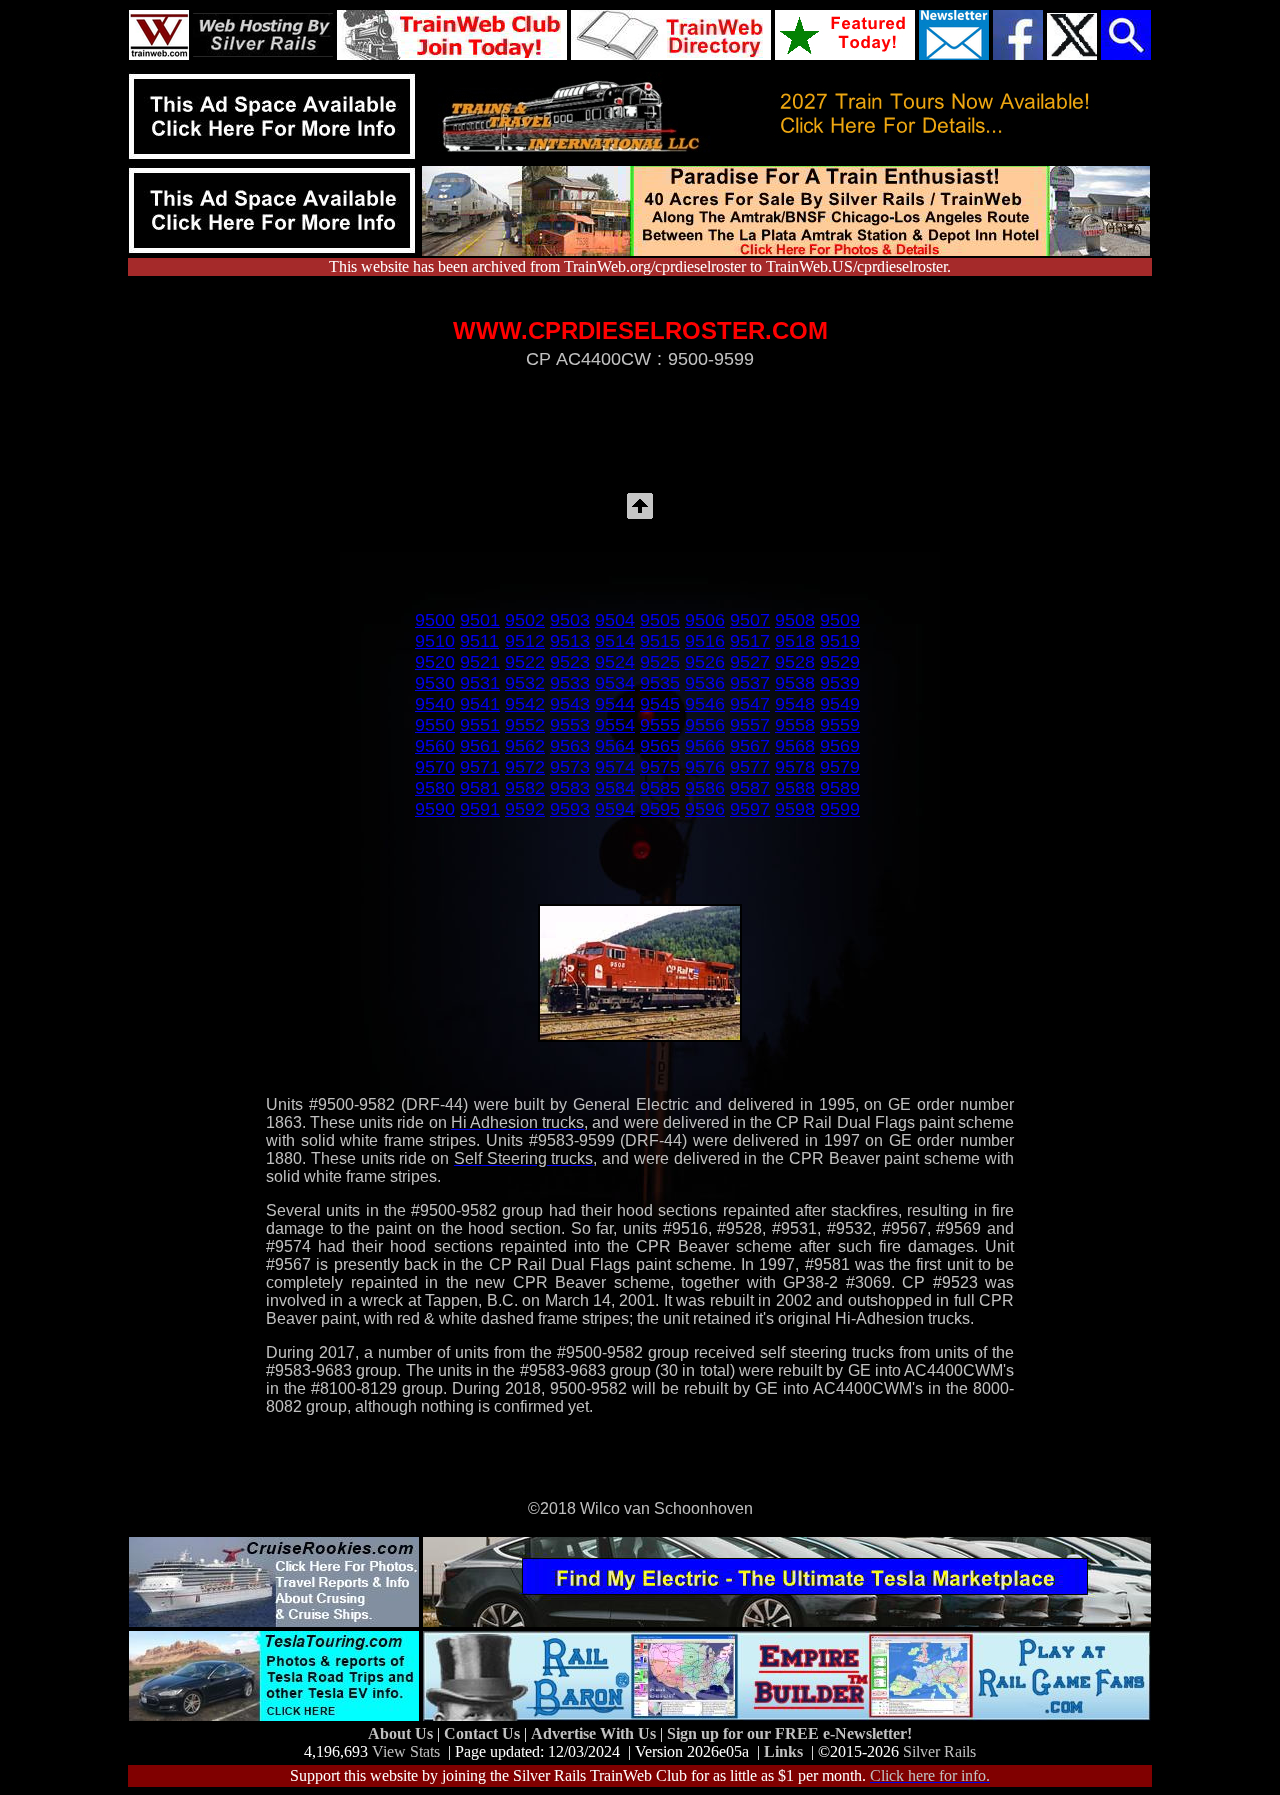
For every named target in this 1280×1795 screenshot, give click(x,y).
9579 (840, 767)
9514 (615, 641)
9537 (750, 683)
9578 (795, 767)
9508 (795, 620)
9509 (840, 620)
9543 (570, 704)
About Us (402, 1733)
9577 (750, 767)
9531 (480, 683)
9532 (525, 683)
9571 (480, 767)
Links (783, 1751)
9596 (705, 809)
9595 (660, 809)
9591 (480, 809)
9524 (615, 662)
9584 (615, 788)
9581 (480, 788)
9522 (525, 662)
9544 (615, 704)
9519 (840, 641)
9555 (660, 725)
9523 (570, 662)
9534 (615, 683)
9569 (840, 746)
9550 (435, 725)
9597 (750, 809)
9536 (705, 683)
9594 (615, 809)
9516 (705, 641)
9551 (480, 725)
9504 (615, 620)
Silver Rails (939, 1751)
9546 (705, 704)
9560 (435, 746)
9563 (570, 746)
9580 (435, 788)
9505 (660, 620)
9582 (525, 788)
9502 (525, 620)
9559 (840, 725)
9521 (480, 662)
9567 (750, 746)
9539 (840, 683)
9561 (480, 746)
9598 (795, 809)
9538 (795, 683)
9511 (479, 641)
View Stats (406, 1751)
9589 (840, 788)
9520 (435, 662)
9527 (750, 662)
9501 (480, 620)
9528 (795, 662)
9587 (750, 788)
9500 (435, 620)
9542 (525, 704)
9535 (660, 683)
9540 (435, 704)
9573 (570, 767)
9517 (750, 641)
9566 (705, 746)
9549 (840, 704)
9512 (525, 641)
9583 (570, 788)
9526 (705, 662)
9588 (795, 788)
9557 (750, 725)
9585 (660, 788)
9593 (570, 809)
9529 (840, 662)
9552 (525, 725)
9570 (435, 767)
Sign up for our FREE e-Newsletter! (789, 1733)
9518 (795, 641)
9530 (435, 683)
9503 (570, 620)
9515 (660, 641)
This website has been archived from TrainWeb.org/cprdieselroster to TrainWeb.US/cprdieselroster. (640, 266)
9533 (570, 683)
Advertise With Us (595, 1733)
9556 (705, 725)
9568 (795, 746)
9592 (525, 809)
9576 (705, 767)
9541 (480, 704)
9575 (660, 767)
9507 (750, 620)
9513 (570, 641)
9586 (705, 788)
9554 (615, 725)
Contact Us (484, 1733)
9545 (660, 704)
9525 (660, 662)
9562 (525, 746)
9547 (750, 704)
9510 (435, 641)
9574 (615, 767)
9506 (705, 620)
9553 (570, 725)
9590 (435, 809)
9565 (660, 746)
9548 (795, 704)
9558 (795, 725)
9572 (525, 767)
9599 (840, 809)
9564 (615, 746)
